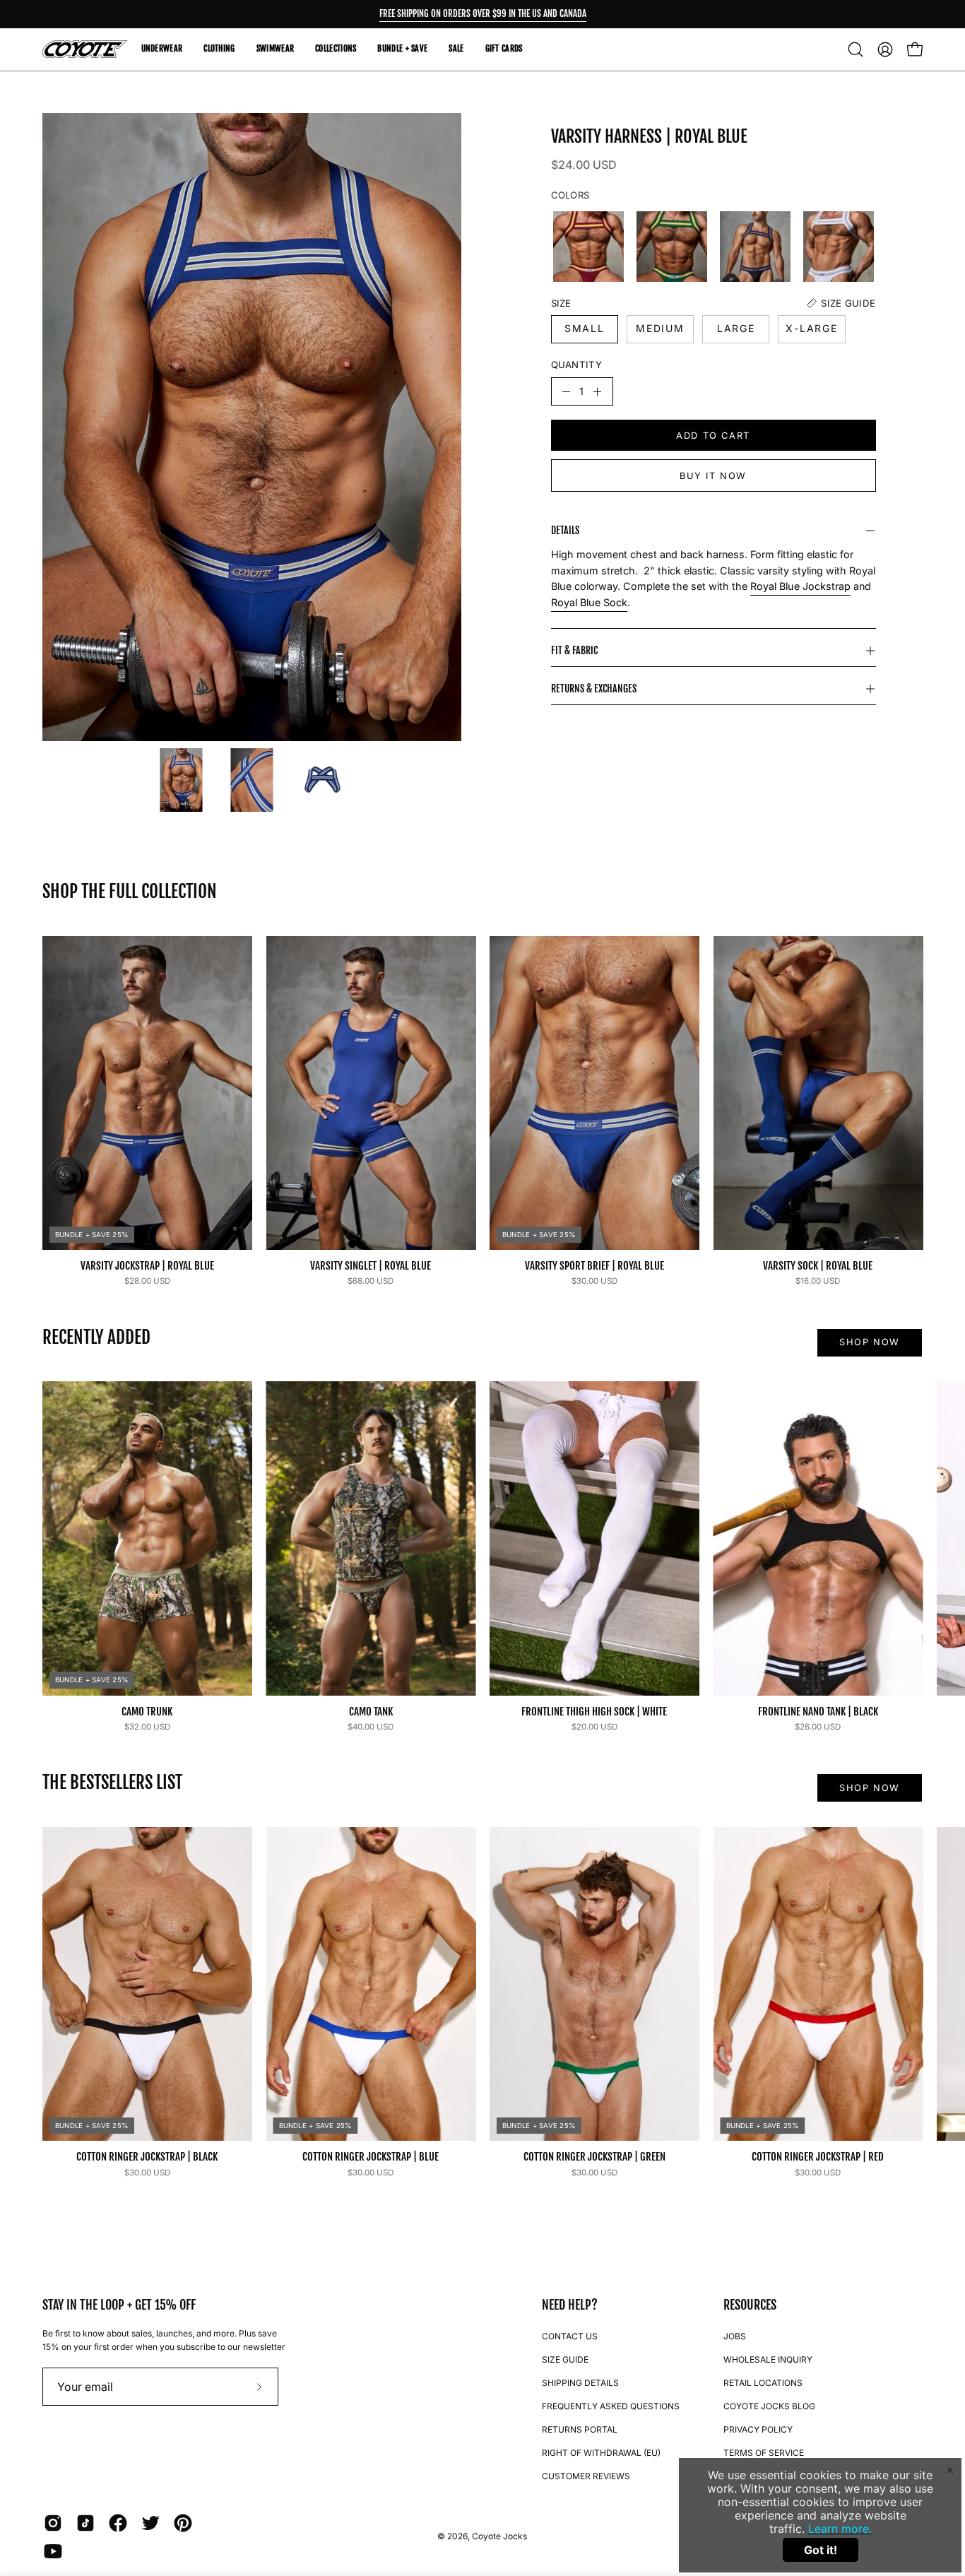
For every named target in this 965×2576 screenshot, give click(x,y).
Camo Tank (371, 1712)
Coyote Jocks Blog (769, 2406)
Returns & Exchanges (594, 689)
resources (750, 2305)
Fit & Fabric (574, 650)
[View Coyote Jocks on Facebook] (118, 2523)
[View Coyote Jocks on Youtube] (53, 2551)
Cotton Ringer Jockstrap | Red (818, 2157)
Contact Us (570, 2336)
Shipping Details (580, 2383)
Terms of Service (764, 2453)
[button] (856, 49)
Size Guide (565, 2359)
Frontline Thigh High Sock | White (594, 1712)
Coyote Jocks (499, 2536)
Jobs (735, 2336)
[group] (482, 14)
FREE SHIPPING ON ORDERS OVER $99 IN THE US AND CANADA (483, 13)
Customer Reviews (586, 2476)
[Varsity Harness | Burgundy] (588, 247)
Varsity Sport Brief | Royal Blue (594, 1266)
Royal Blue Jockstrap (800, 586)
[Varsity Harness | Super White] (839, 247)
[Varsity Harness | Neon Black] (755, 247)
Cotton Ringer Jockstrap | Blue (371, 2157)
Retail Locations (763, 2383)
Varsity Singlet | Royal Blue (371, 1266)
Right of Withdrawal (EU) (601, 2453)
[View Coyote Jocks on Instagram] (53, 2523)
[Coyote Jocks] (85, 49)
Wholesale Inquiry (768, 2359)
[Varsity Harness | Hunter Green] (672, 247)
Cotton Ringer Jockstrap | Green (594, 2157)
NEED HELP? (570, 2305)
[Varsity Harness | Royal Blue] (182, 780)
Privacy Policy (758, 2429)
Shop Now (870, 1342)
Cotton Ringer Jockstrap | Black (147, 2157)
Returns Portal (580, 2429)
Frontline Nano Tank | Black (818, 1712)
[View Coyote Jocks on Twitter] (150, 2523)
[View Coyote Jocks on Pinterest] (183, 2523)
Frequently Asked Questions (611, 2406)
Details (565, 530)
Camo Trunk (147, 1712)
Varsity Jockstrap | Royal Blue (147, 1266)
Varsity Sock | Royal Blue (818, 1266)
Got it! (821, 2550)
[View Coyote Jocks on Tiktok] (85, 2523)
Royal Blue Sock (589, 602)
